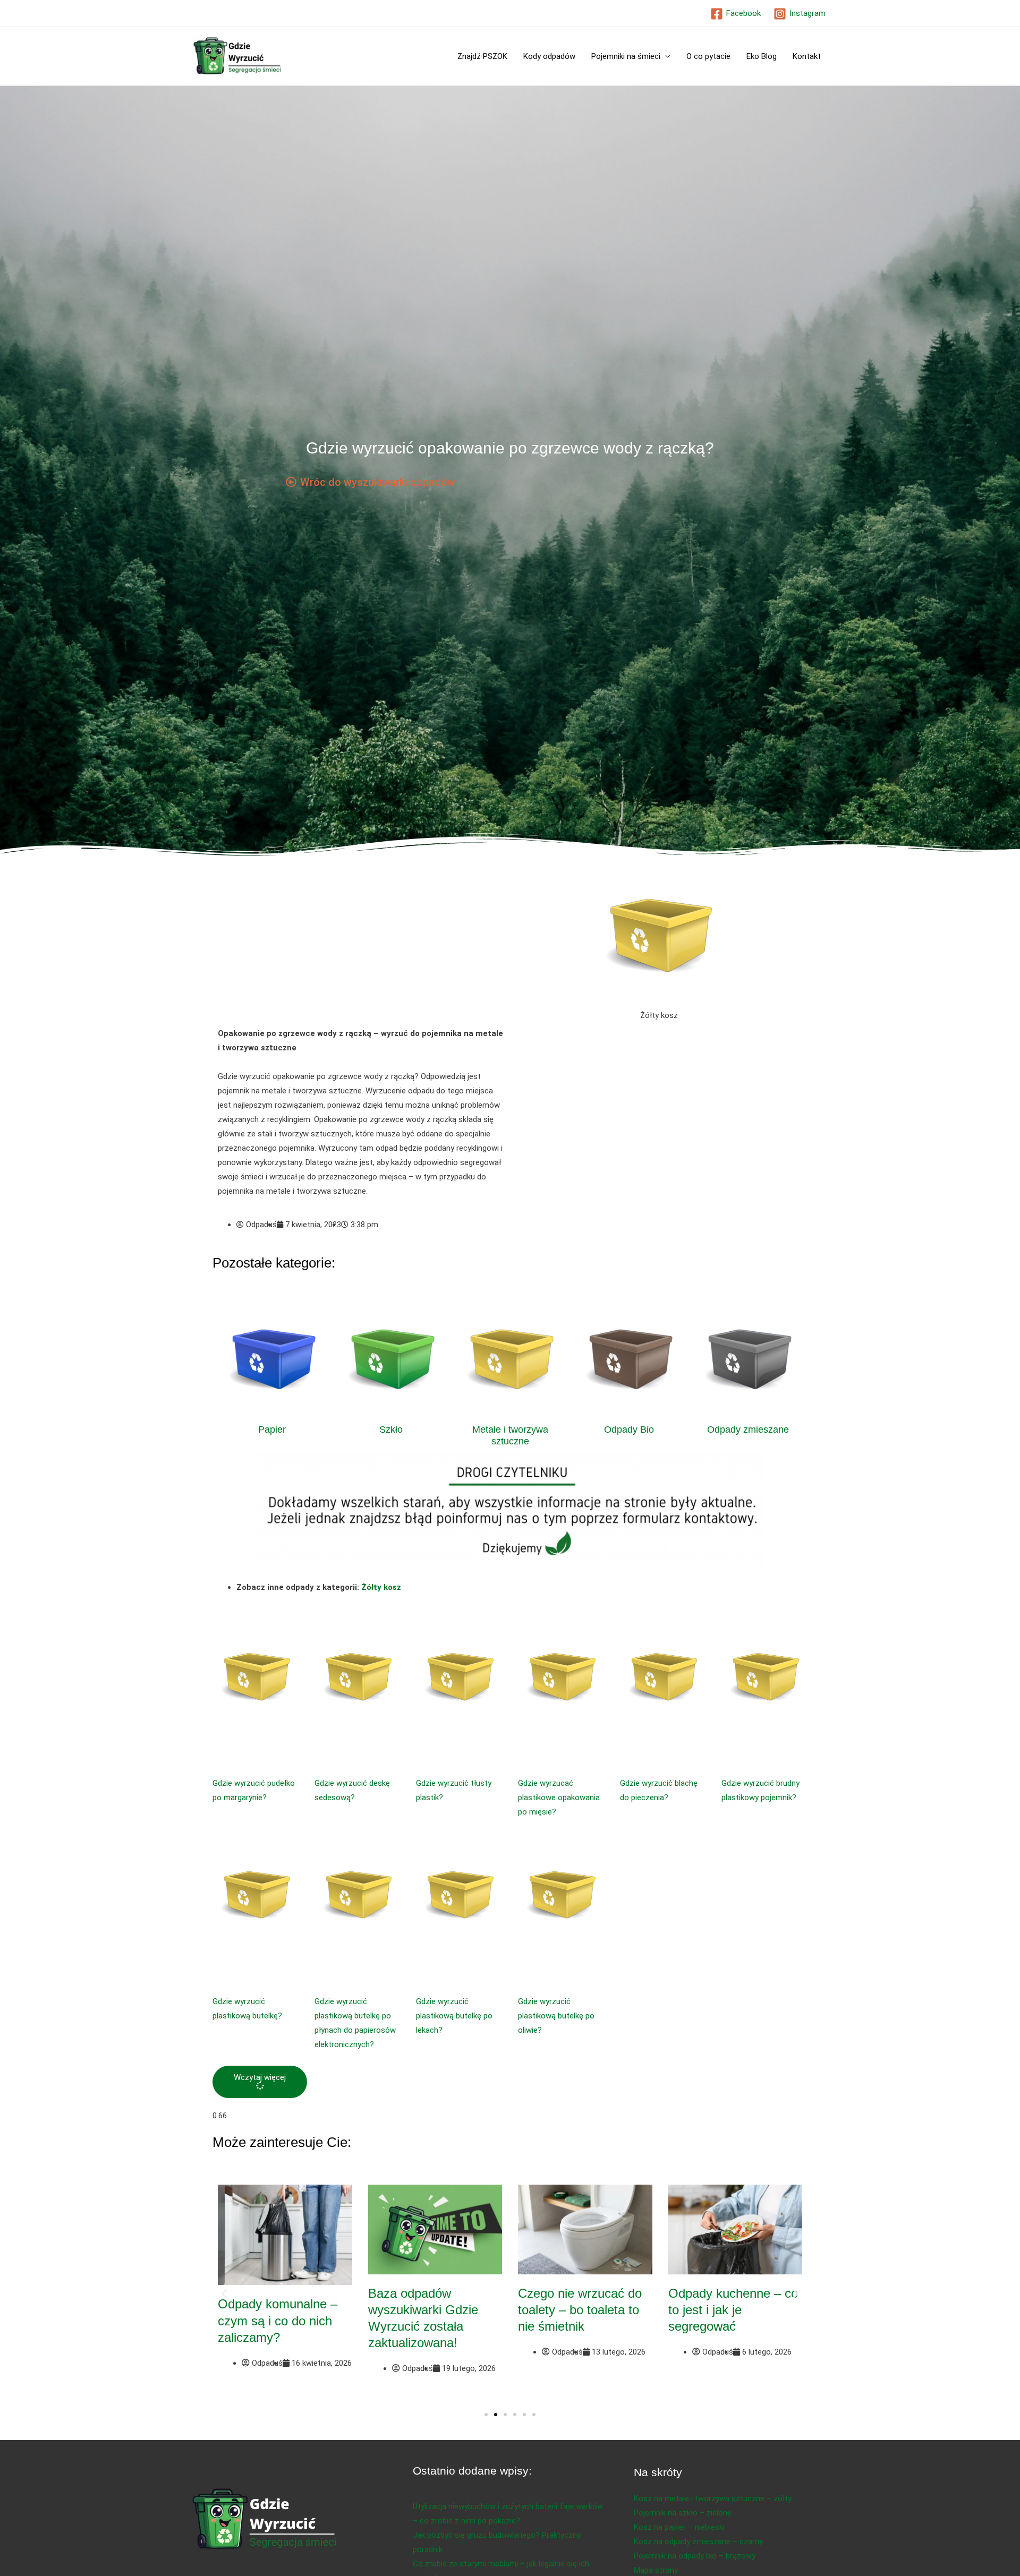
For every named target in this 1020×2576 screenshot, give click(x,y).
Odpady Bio (629, 1430)
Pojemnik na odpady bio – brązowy (695, 2556)
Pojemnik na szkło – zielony (682, 2513)
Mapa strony (656, 2570)
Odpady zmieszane (748, 1430)
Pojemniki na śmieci (626, 56)
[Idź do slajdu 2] (496, 2415)
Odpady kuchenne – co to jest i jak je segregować (733, 2310)
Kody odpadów (549, 56)
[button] (260, 2082)
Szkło (391, 1430)
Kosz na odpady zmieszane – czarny (698, 2541)
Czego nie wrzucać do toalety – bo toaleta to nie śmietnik (580, 2310)
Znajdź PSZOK (482, 56)
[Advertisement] (361, 948)
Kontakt (807, 56)
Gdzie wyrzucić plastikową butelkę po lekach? (454, 2016)
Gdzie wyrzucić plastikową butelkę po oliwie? (556, 2016)
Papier (272, 1430)
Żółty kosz (381, 1587)
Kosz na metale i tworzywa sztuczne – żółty (713, 2498)
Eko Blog (762, 56)
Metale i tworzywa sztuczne (510, 1435)
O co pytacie (708, 56)
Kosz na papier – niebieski (679, 2527)
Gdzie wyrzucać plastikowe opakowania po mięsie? (559, 1798)
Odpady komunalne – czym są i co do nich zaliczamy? (278, 2320)
